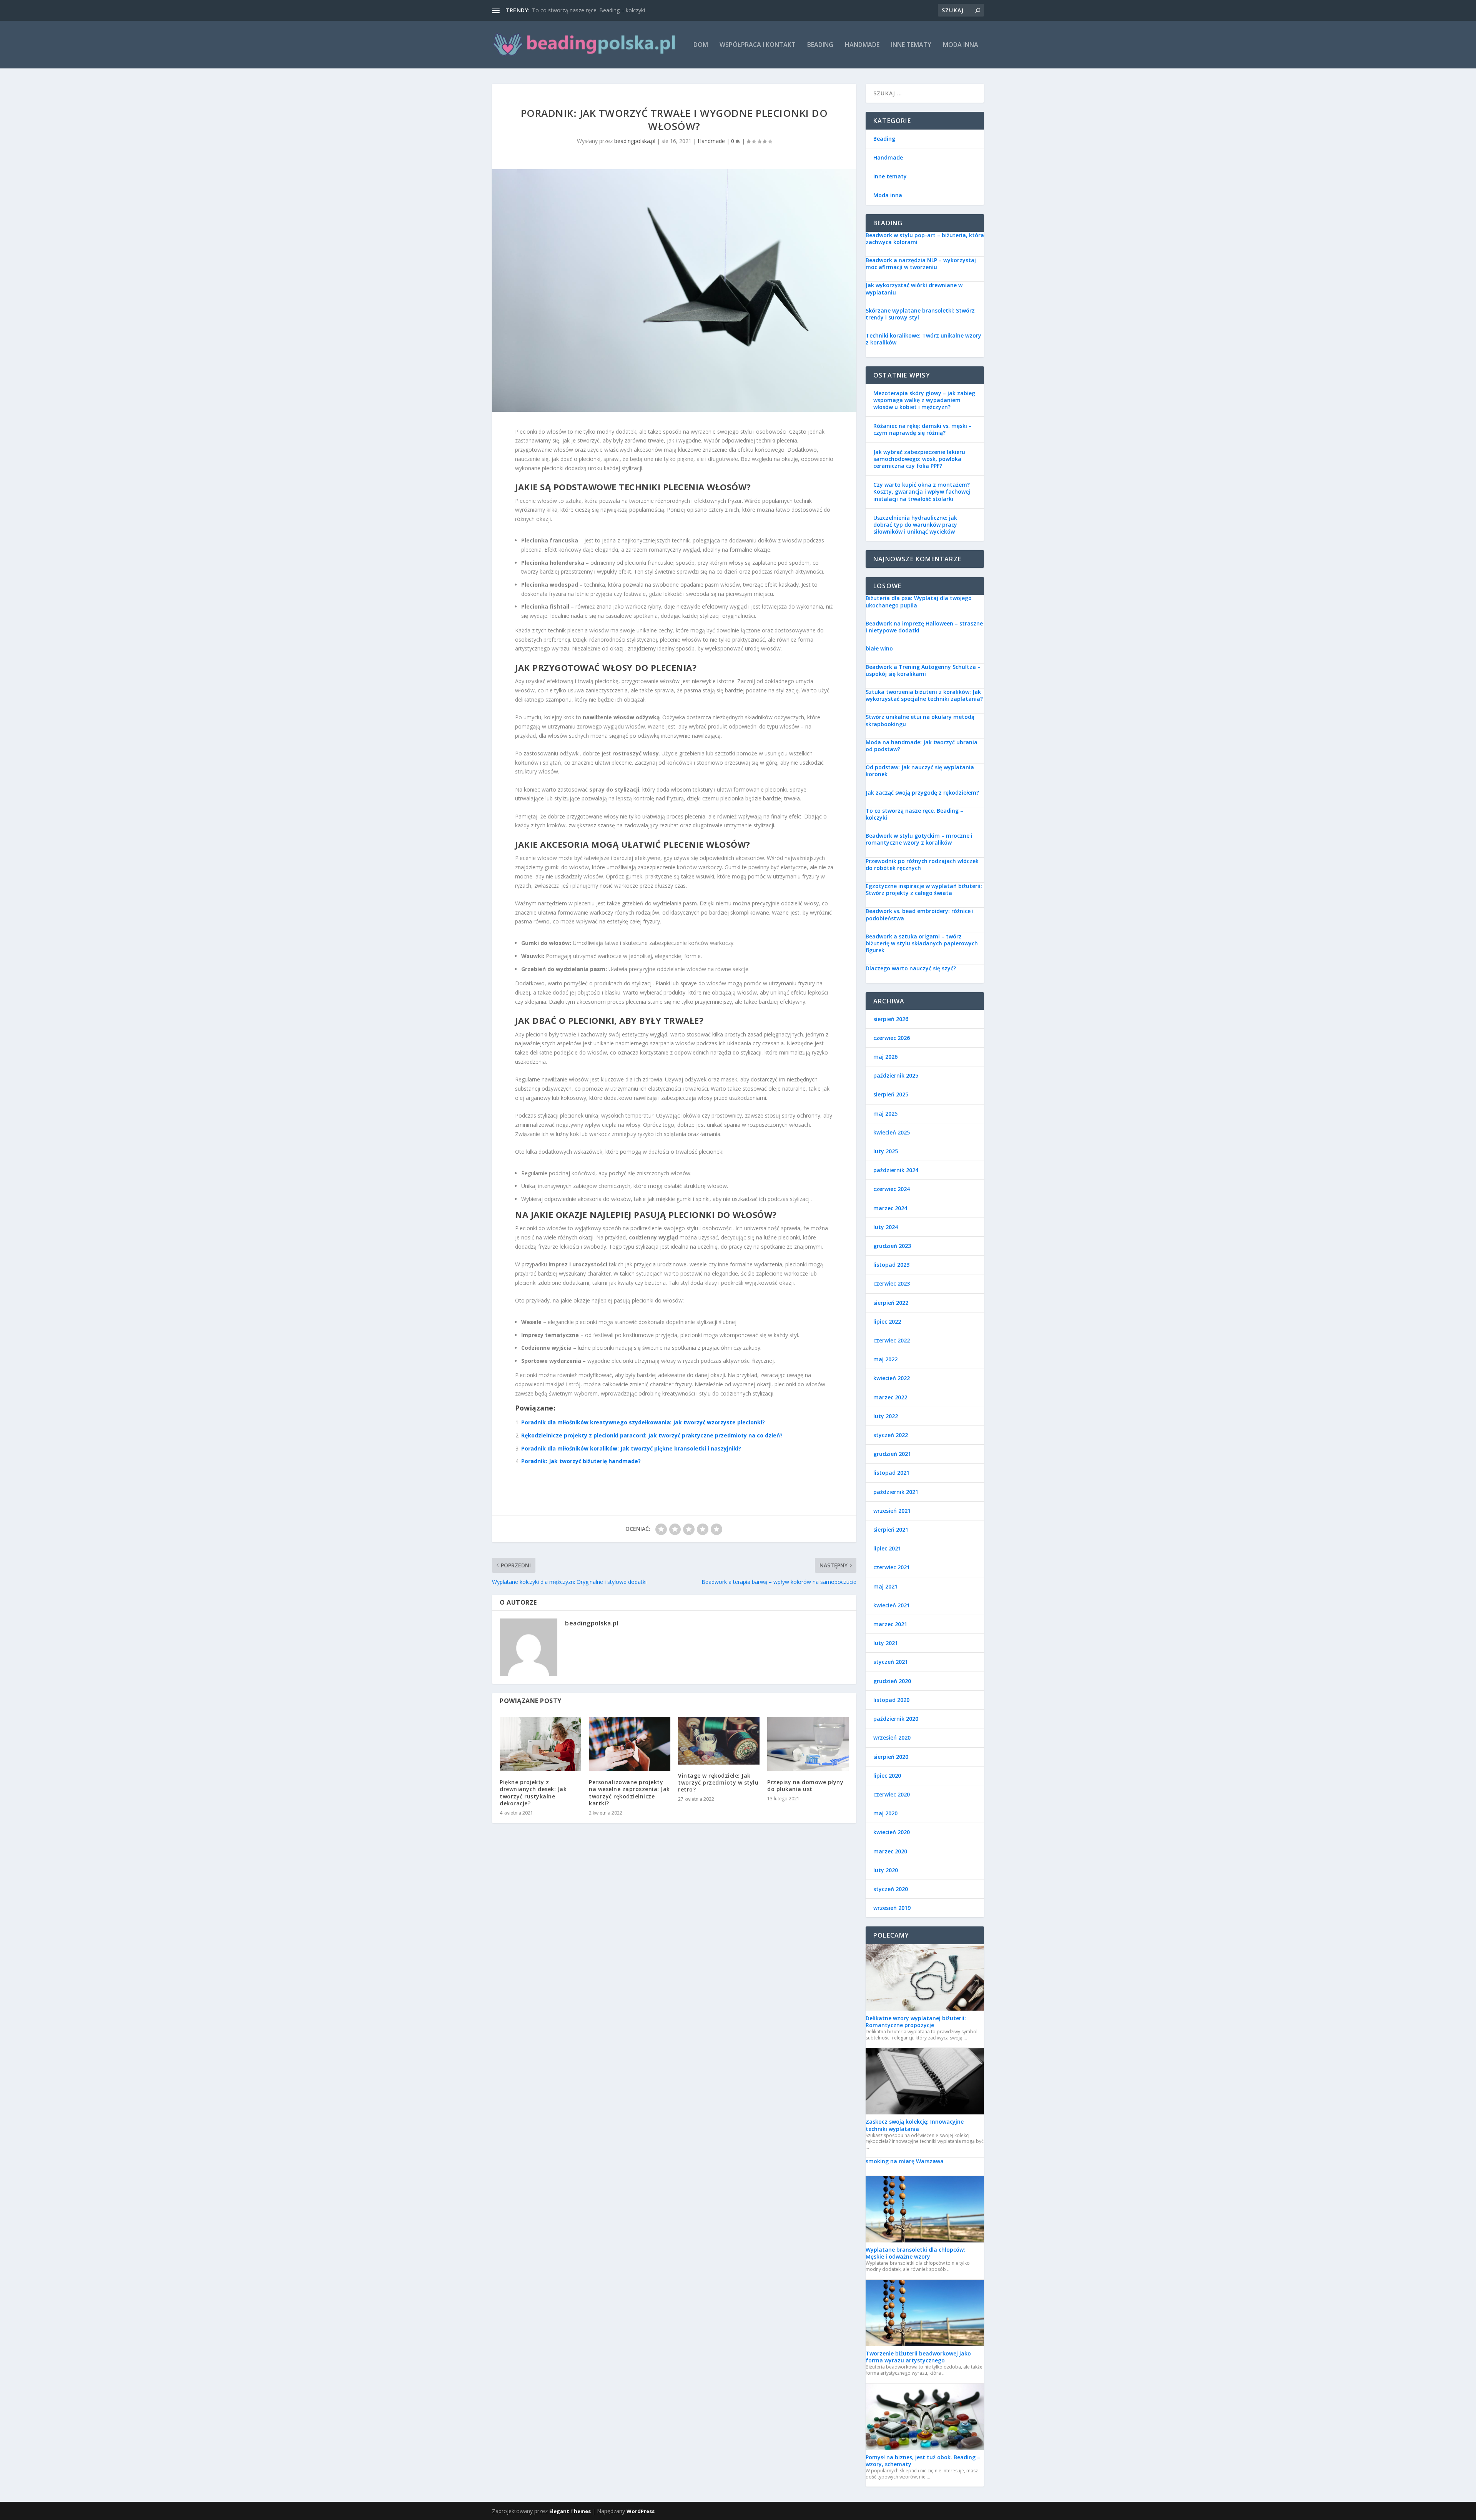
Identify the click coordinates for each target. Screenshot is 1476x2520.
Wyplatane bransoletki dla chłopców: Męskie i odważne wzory (915, 2253)
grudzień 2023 (892, 1246)
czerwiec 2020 (892, 1794)
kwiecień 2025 (892, 1132)
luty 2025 (886, 1151)
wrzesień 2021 (892, 1511)
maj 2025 (885, 1114)
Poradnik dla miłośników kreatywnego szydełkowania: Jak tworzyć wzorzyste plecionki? (643, 1422)
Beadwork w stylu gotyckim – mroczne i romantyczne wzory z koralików (919, 839)
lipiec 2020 (887, 1776)
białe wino (879, 649)
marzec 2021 (890, 1624)
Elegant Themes (570, 2511)
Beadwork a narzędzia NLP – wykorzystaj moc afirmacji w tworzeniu (921, 264)
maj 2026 (885, 1057)
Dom (701, 45)
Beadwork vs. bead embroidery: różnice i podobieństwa (920, 915)
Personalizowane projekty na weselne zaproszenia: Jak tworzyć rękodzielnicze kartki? (629, 1793)
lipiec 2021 (887, 1548)
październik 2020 (896, 1719)
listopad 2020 (891, 1700)
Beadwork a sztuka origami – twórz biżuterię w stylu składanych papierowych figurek (922, 943)
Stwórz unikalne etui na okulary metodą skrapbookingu (920, 720)
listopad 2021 (891, 1473)
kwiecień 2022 (892, 1378)
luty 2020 (886, 1870)
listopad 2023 (891, 1265)
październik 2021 (896, 1492)
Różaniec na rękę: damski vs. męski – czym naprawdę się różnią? (922, 429)
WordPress (641, 2511)
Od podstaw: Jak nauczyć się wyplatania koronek (920, 771)
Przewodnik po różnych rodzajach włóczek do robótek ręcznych (922, 865)
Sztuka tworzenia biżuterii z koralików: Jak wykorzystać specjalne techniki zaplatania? (924, 695)
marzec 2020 (890, 1851)
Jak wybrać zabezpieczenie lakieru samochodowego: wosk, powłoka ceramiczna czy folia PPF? (919, 459)
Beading (820, 45)
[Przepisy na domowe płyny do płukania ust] (808, 1744)
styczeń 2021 (891, 1662)
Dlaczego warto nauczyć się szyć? (911, 968)
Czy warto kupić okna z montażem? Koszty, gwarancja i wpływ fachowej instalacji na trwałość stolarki (922, 492)
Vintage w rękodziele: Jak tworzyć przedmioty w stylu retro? (718, 1782)
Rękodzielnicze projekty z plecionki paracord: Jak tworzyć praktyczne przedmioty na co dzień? (652, 1435)
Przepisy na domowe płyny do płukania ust (805, 1786)
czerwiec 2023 (892, 1283)
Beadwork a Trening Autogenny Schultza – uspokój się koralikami (923, 670)
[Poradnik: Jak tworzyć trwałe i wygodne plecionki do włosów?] (674, 290)
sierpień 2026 (891, 1019)
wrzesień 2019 (892, 1908)
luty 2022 (886, 1416)
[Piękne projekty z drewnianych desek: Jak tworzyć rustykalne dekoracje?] (540, 1744)
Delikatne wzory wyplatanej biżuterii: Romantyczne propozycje (916, 2022)
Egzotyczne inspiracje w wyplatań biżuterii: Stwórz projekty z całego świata (924, 890)
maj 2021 (885, 1586)
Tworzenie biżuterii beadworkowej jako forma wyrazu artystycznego (918, 2357)
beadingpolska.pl (635, 141)
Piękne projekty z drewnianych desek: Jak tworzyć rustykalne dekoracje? (533, 1793)
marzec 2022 (890, 1397)
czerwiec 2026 (892, 1038)
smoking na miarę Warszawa (905, 2161)
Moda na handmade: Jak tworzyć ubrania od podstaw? (922, 746)
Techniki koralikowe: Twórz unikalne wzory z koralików (923, 339)
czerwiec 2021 (892, 1567)
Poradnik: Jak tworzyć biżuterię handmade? (581, 1461)
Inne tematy (911, 45)
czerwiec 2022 (892, 1340)
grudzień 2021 (892, 1454)
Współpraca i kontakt (758, 45)
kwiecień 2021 (892, 1605)
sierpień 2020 (891, 1757)
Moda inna (961, 45)
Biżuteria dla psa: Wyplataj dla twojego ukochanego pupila (919, 602)
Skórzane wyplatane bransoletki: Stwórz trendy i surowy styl (920, 314)
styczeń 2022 (891, 1435)
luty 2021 (886, 1643)
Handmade (862, 45)
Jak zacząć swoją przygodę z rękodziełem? (922, 793)
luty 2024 (886, 1227)
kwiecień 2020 (892, 1832)
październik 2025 (896, 1075)
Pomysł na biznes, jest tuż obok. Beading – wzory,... (596, 10)
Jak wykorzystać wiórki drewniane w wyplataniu (914, 289)
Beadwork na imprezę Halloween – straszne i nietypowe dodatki (924, 627)
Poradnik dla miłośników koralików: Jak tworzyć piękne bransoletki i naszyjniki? (631, 1448)
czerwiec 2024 (892, 1189)
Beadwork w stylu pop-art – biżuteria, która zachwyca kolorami (925, 239)
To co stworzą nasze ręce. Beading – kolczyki (914, 814)
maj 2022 (885, 1359)
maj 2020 (885, 1813)
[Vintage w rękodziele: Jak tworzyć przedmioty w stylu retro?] (719, 1741)
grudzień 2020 (892, 1681)
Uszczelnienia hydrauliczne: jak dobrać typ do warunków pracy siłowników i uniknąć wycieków (915, 525)
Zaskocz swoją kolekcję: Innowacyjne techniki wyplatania (915, 2125)
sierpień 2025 (891, 1094)
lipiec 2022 (887, 1322)
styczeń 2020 (891, 1889)
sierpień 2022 (891, 1303)
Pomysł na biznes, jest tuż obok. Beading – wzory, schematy (923, 2461)
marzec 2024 (890, 1208)
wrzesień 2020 (892, 1737)
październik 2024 (896, 1170)
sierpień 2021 (891, 1529)
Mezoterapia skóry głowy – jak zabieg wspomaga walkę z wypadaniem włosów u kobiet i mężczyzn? (924, 400)
